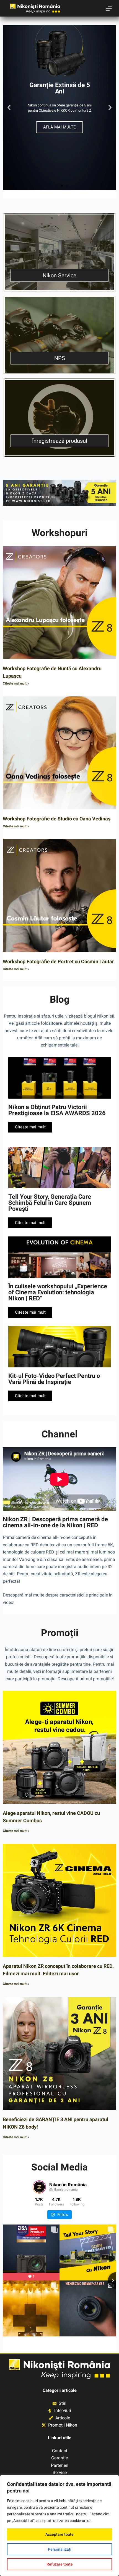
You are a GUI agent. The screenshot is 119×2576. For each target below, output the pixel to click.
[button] (9, 108)
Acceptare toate (59, 2534)
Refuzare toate (60, 2564)
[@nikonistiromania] (39, 2187)
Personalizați (60, 2549)
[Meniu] (109, 8)
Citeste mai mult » (16, 683)
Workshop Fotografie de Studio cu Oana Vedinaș (57, 819)
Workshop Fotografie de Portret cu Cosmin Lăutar (58, 961)
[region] (59, 2526)
